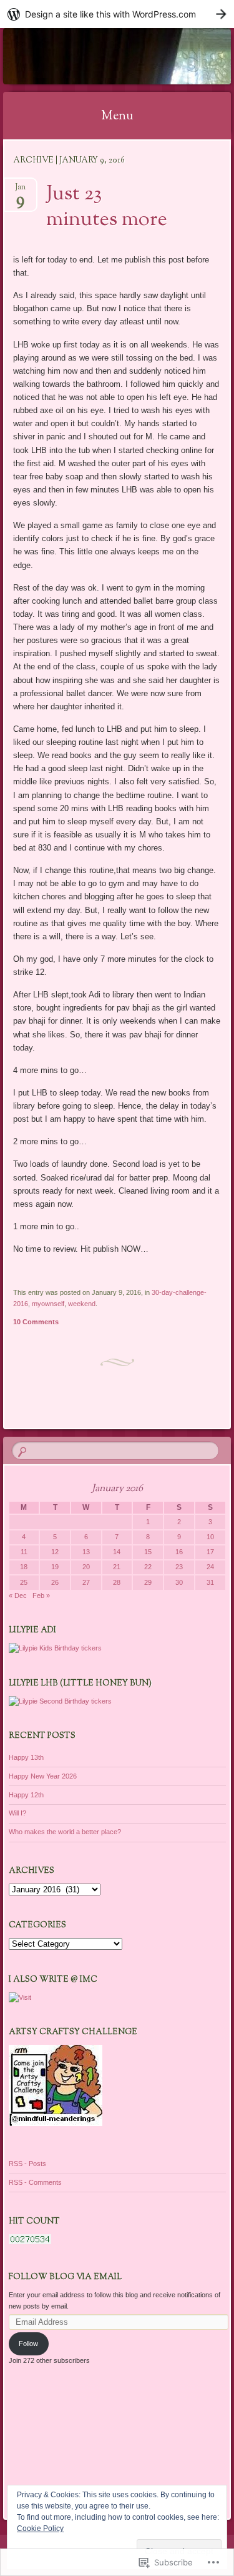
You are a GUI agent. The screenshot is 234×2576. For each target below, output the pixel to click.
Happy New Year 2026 (43, 1776)
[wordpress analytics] (30, 2242)
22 (148, 1567)
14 (117, 1552)
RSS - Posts (27, 2164)
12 (55, 1552)
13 (86, 1552)
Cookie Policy (40, 2529)
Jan (20, 191)
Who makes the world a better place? (65, 1832)
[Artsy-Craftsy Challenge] (56, 2124)
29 (148, 1582)
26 (55, 1582)
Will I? (17, 1813)
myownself (48, 1304)
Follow (28, 2344)
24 (210, 1567)
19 (55, 1567)
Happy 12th (26, 1795)
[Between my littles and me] (97, 56)
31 (210, 1582)
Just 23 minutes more (107, 207)
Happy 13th (26, 1757)
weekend (82, 1304)
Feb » (41, 1595)
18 (24, 1567)
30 (179, 1582)
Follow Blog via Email (65, 2277)
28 (117, 1582)
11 (24, 1552)
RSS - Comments (35, 2182)
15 (148, 1552)
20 (86, 1567)
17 (210, 1552)
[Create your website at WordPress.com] (117, 14)
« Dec (18, 1595)
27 (86, 1582)
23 (179, 1567)
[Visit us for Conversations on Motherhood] (20, 1997)
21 (117, 1567)
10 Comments (36, 1322)
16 (179, 1552)
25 (24, 1582)
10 (210, 1537)
